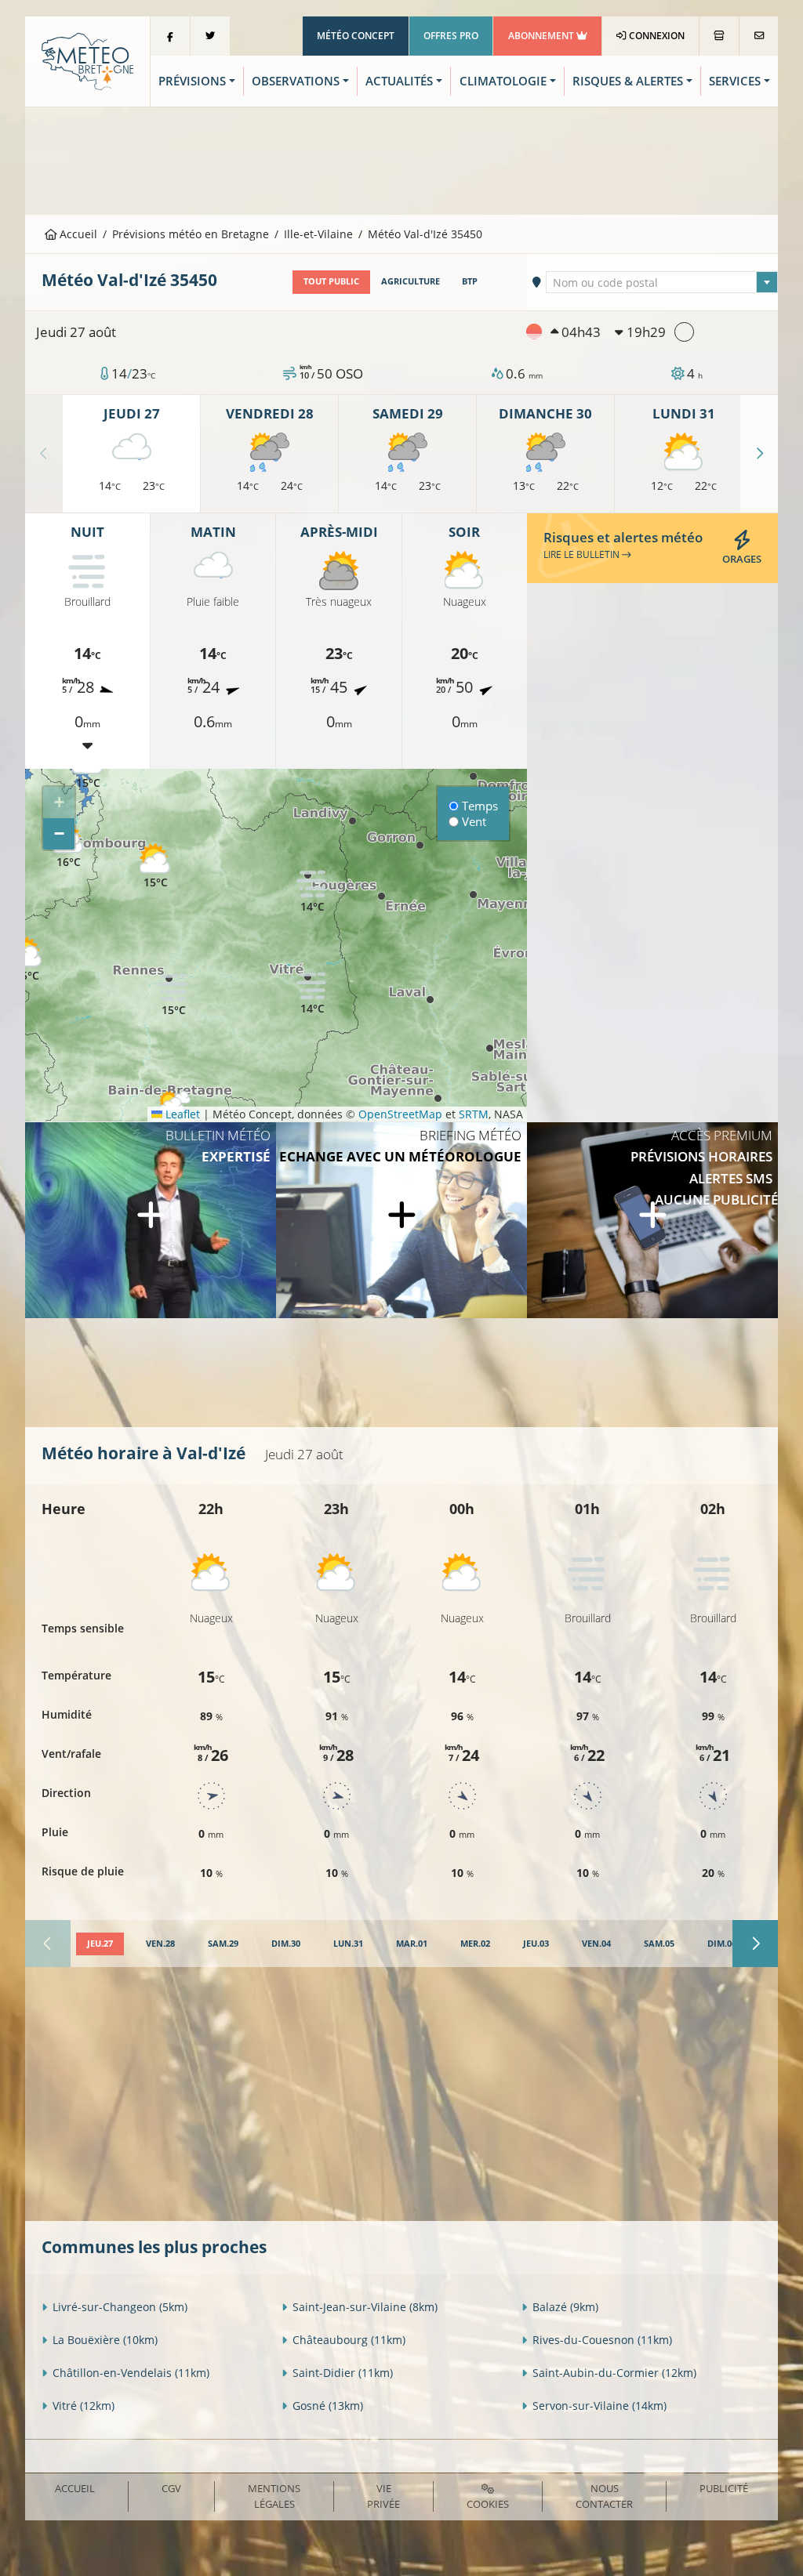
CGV (171, 2488)
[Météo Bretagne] (87, 60)
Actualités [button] (399, 81)
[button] (155, 866)
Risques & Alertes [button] (628, 81)
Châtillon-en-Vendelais (131, 2373)
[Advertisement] (401, 159)
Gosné (328, 2406)
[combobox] (661, 282)
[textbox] (661, 283)
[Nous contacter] (759, 36)
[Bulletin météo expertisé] (151, 1220)
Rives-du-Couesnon (602, 2340)
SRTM (474, 1114)
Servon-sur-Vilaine (600, 2406)
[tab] (100, 1944)
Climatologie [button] (503, 81)
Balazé (565, 2307)
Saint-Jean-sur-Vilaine (365, 2307)
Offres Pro (451, 36)
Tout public (331, 281)
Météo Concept (356, 36)
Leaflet (181, 1114)
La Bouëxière (105, 2340)
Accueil (77, 234)
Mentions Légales (274, 2496)
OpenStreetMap (400, 1114)
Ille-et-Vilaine (318, 234)
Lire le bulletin (583, 554)
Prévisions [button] (192, 81)
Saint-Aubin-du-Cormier (614, 2373)
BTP (470, 281)
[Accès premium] (652, 1220)
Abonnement (542, 36)
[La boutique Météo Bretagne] (719, 36)
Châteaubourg (349, 2340)
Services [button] (735, 81)
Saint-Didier (343, 2373)
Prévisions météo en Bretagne (191, 234)
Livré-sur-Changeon (120, 2307)
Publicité (724, 2488)
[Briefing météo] (401, 1220)
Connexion (656, 36)
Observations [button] (296, 81)
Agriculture (411, 281)
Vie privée (383, 2496)
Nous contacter (604, 2496)
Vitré (84, 2406)
